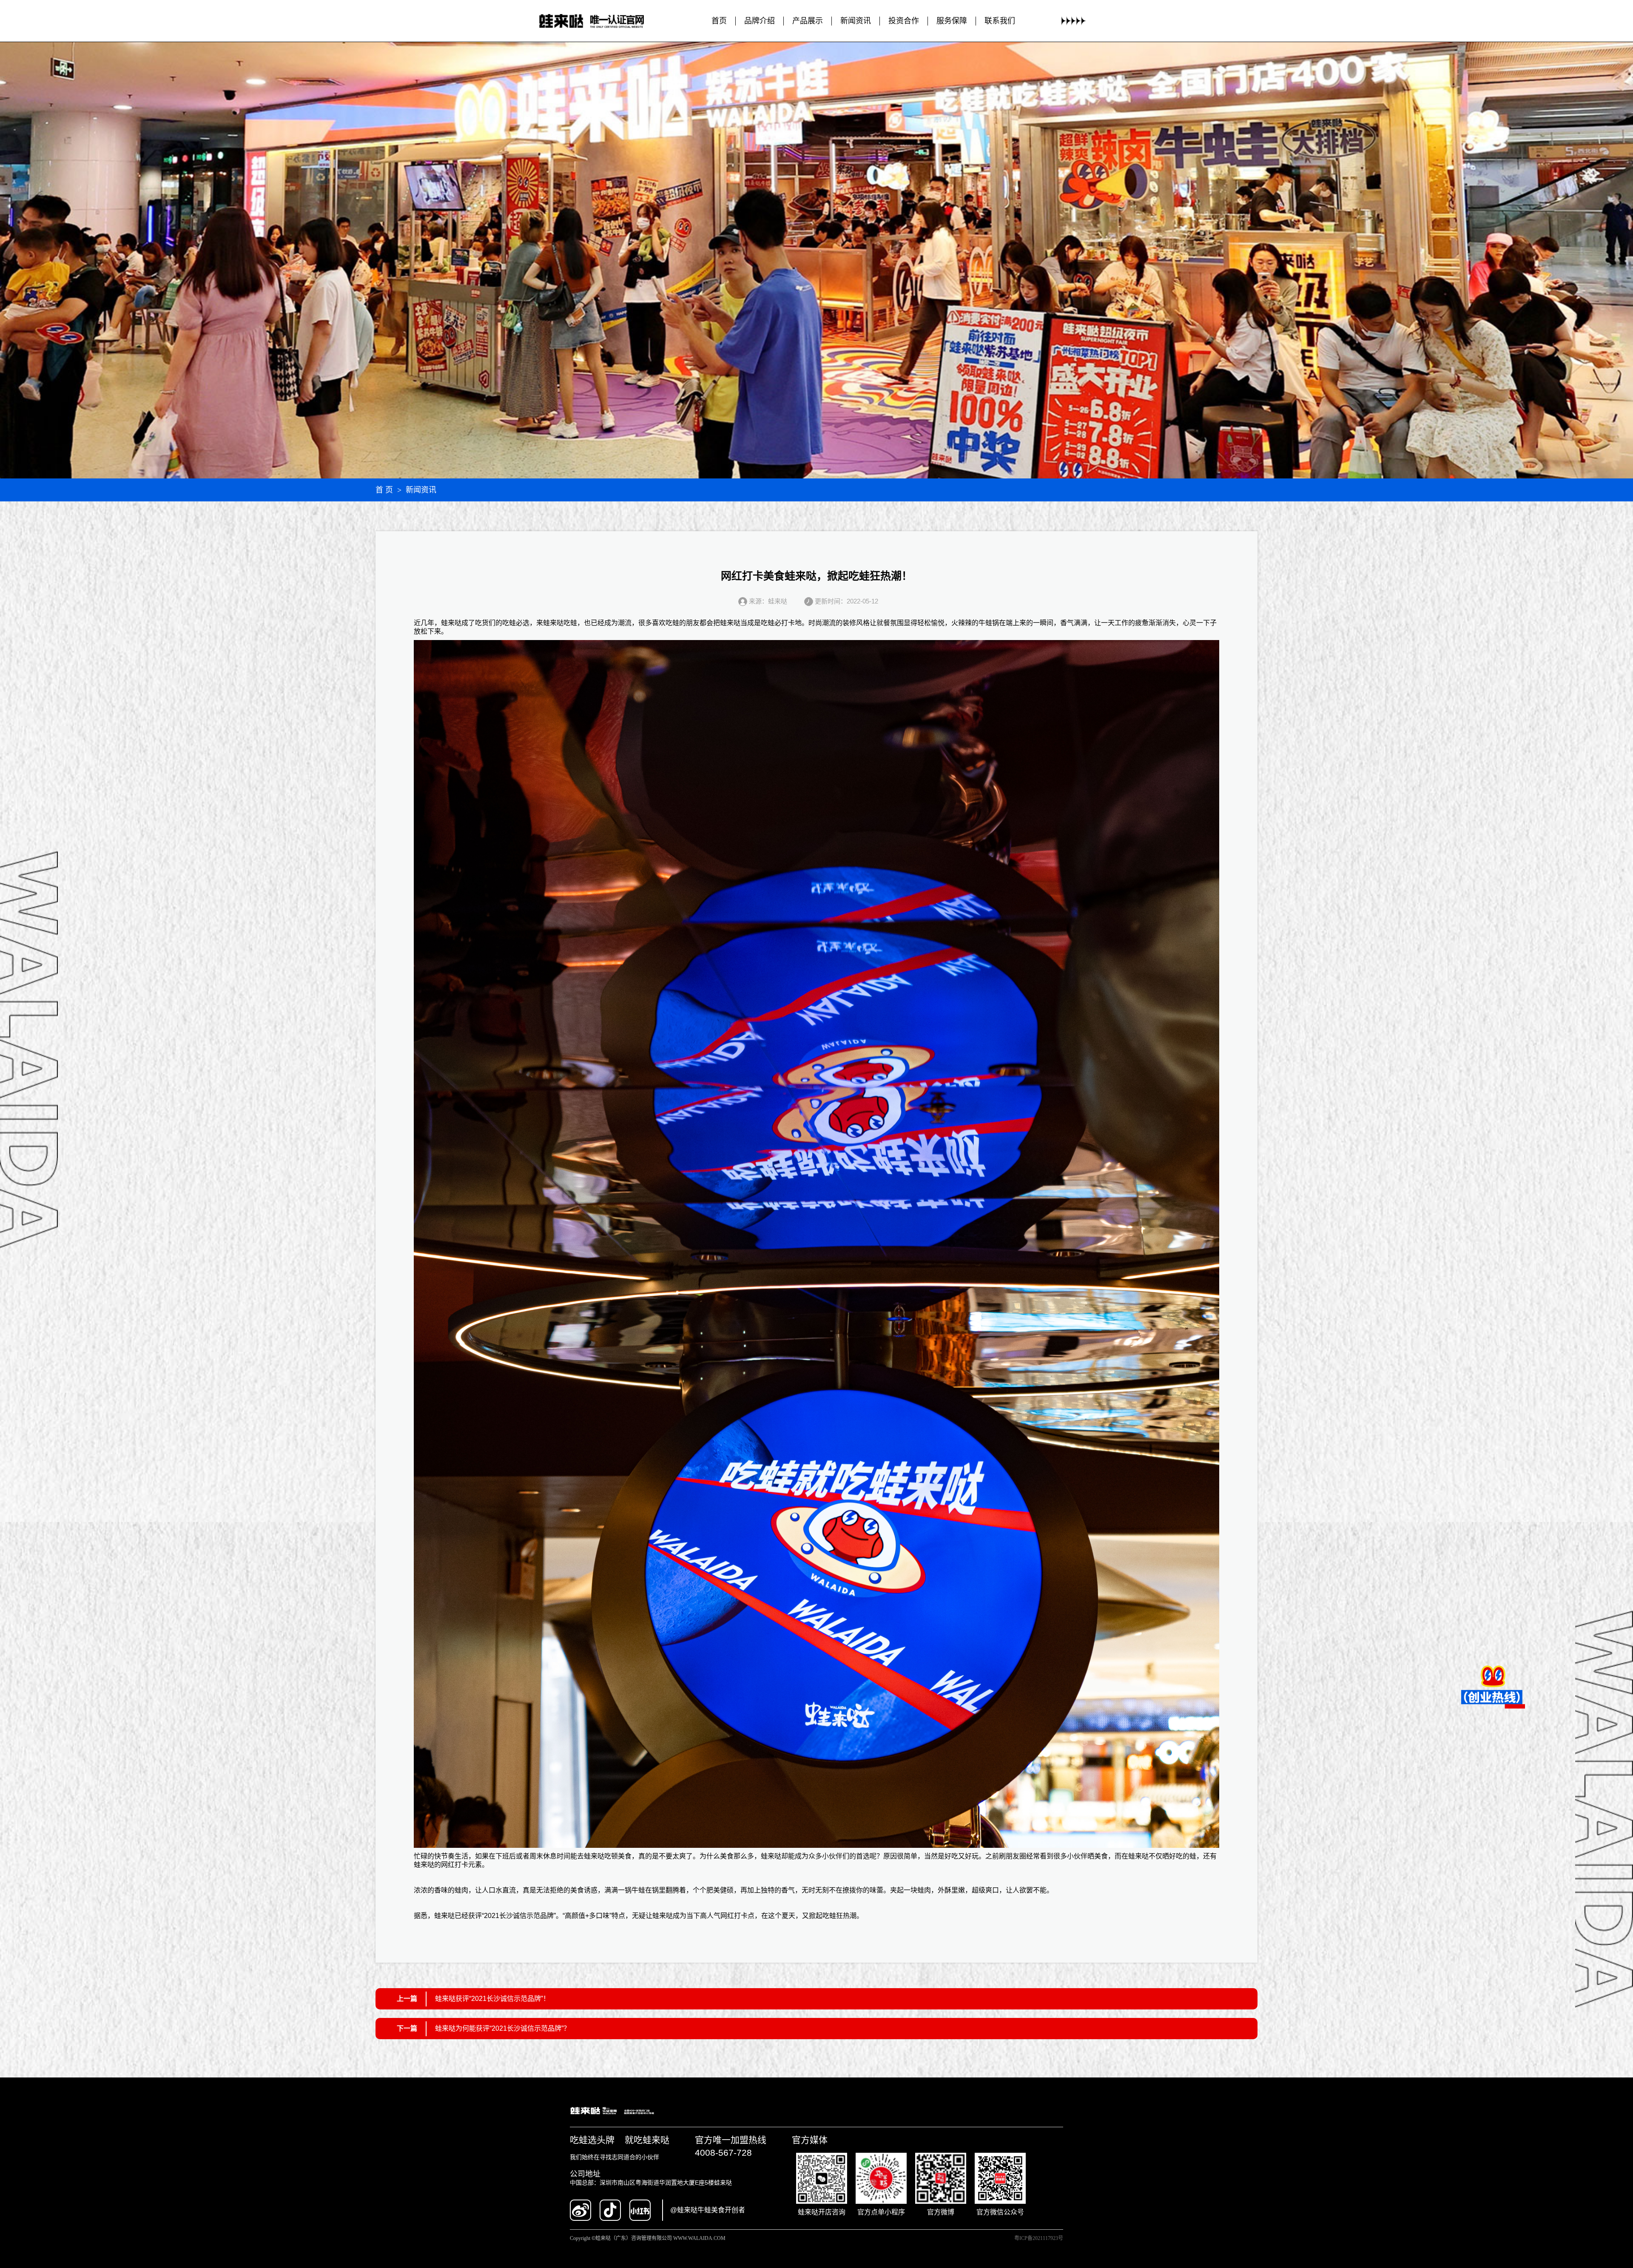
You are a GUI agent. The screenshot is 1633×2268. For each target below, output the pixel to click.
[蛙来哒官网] (600, 21)
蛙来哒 (451, 623)
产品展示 (808, 21)
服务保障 (952, 21)
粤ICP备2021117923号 (1039, 2238)
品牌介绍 (760, 21)
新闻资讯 (856, 21)
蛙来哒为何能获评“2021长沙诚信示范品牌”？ (503, 2028)
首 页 (384, 490)
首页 (719, 21)
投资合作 (904, 21)
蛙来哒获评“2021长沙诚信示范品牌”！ (492, 1999)
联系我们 (1000, 21)
